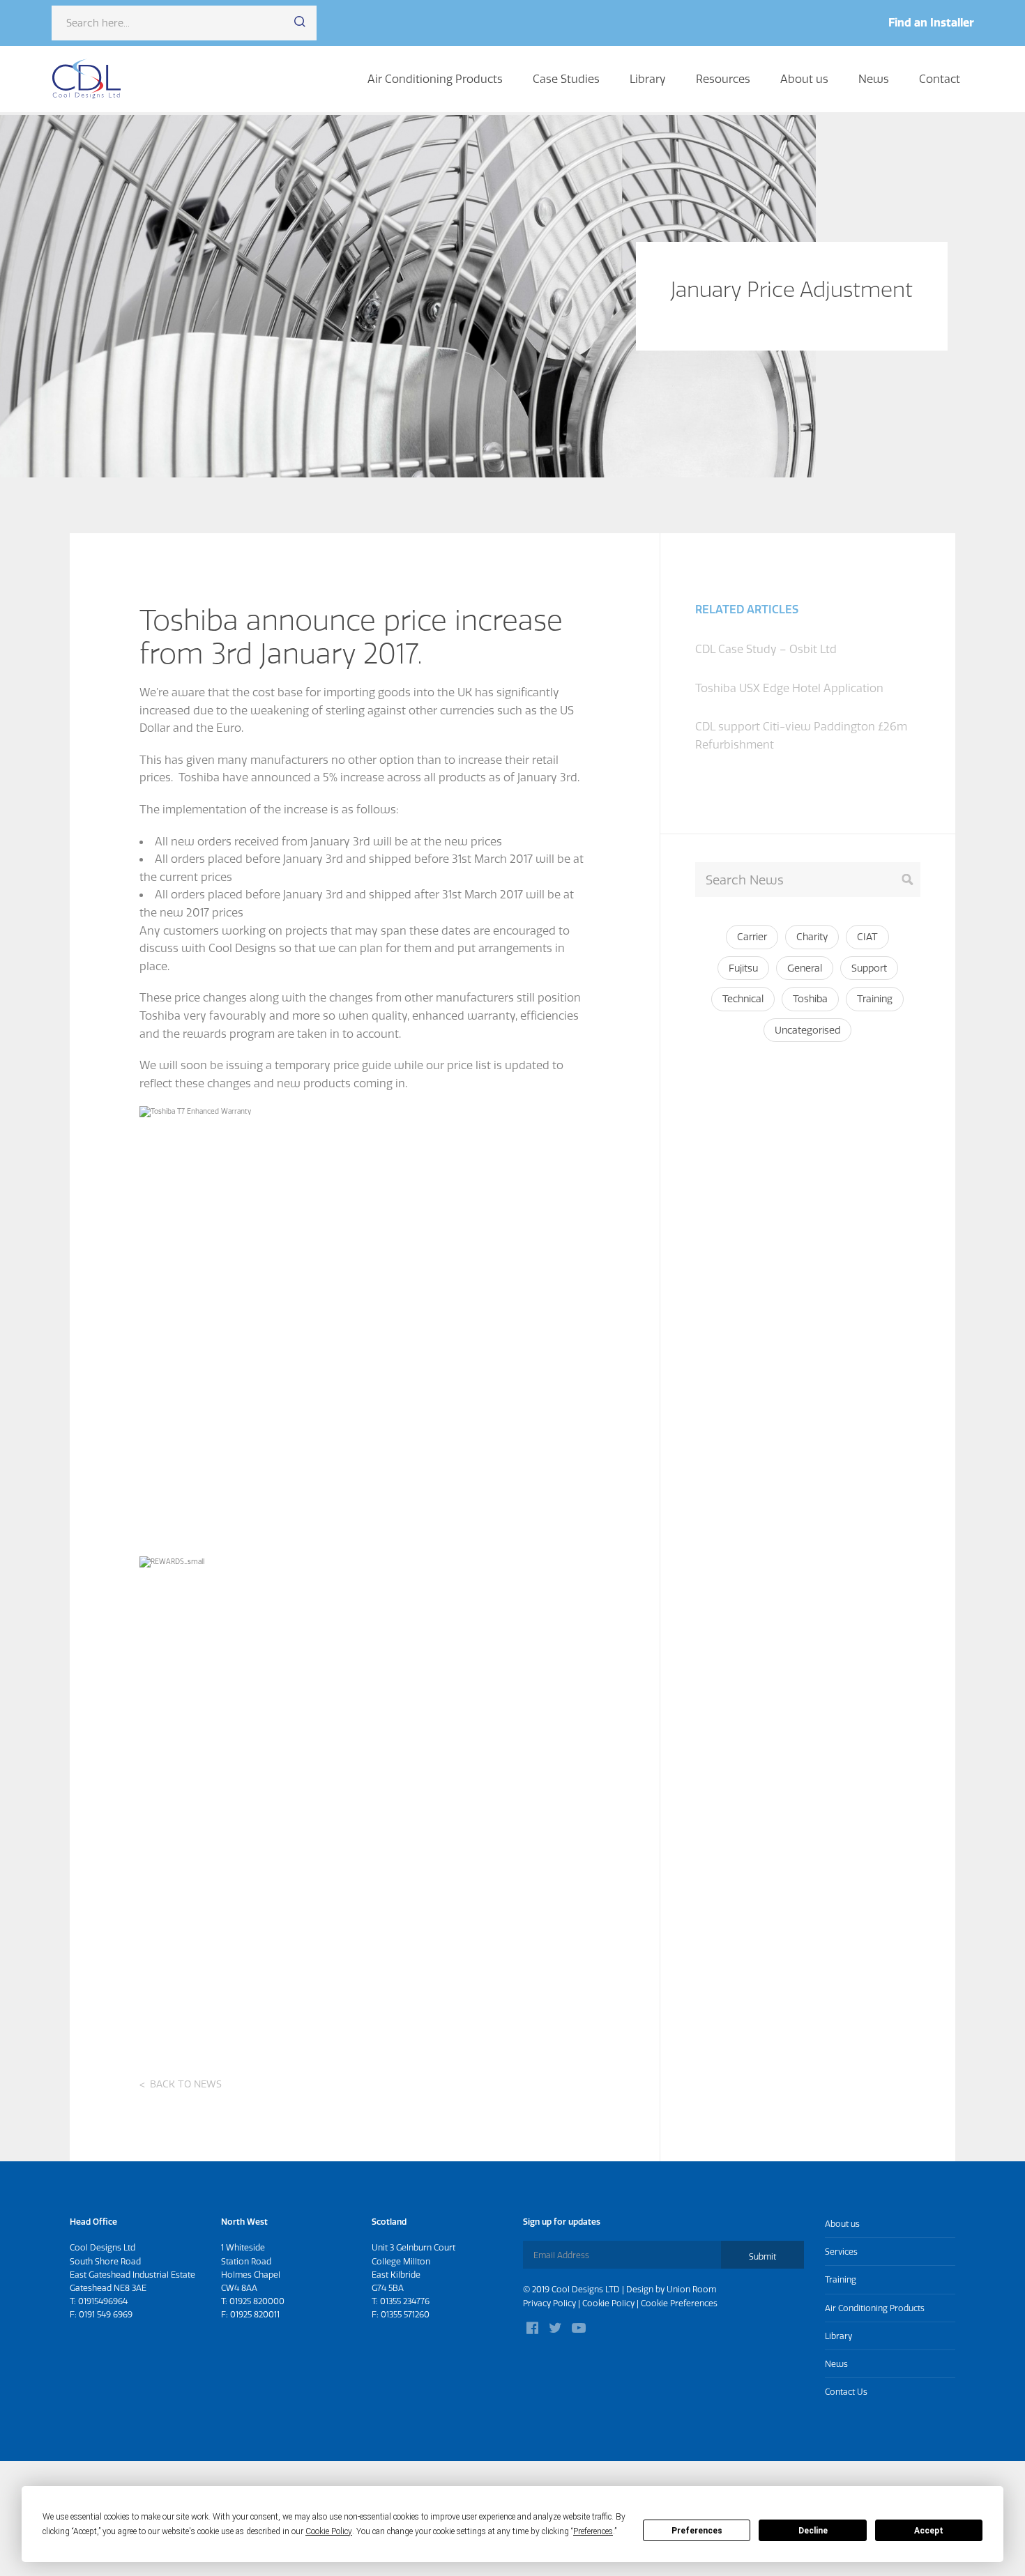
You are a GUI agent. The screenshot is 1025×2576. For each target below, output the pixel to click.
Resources (723, 79)
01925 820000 (257, 2301)
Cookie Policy (608, 2303)
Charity (812, 937)
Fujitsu (743, 968)
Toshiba (810, 999)
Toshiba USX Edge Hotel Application (789, 688)
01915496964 (103, 2301)
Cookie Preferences (679, 2303)
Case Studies (566, 79)
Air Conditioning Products (435, 79)
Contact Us (846, 2392)
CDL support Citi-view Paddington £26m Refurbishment (801, 735)
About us (804, 79)
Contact (940, 79)
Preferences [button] (593, 2531)
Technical (743, 999)
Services (841, 2252)
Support (869, 968)
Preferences (697, 2531)
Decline (813, 2531)
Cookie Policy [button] (329, 2531)
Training (875, 999)
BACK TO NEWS (186, 2084)
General (805, 968)
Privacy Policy (549, 2303)
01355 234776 (405, 2301)
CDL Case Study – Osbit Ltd (766, 649)
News (874, 79)
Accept (929, 2531)
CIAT (867, 937)
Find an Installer (931, 22)
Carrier (752, 937)
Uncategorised (807, 1030)
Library (648, 79)
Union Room (691, 2289)
